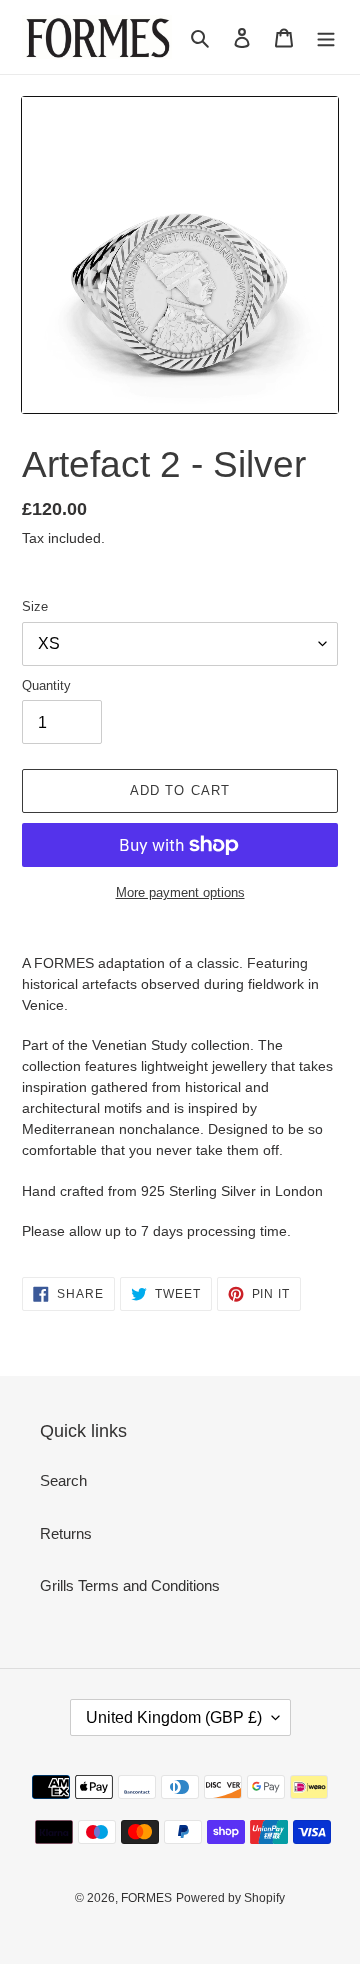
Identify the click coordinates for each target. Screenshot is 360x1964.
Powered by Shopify (230, 1898)
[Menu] (326, 37)
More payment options (180, 892)
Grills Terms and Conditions (130, 1585)
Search (63, 1480)
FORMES (146, 1898)
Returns (66, 1533)
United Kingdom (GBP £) (174, 1717)
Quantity (46, 685)
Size (35, 606)
